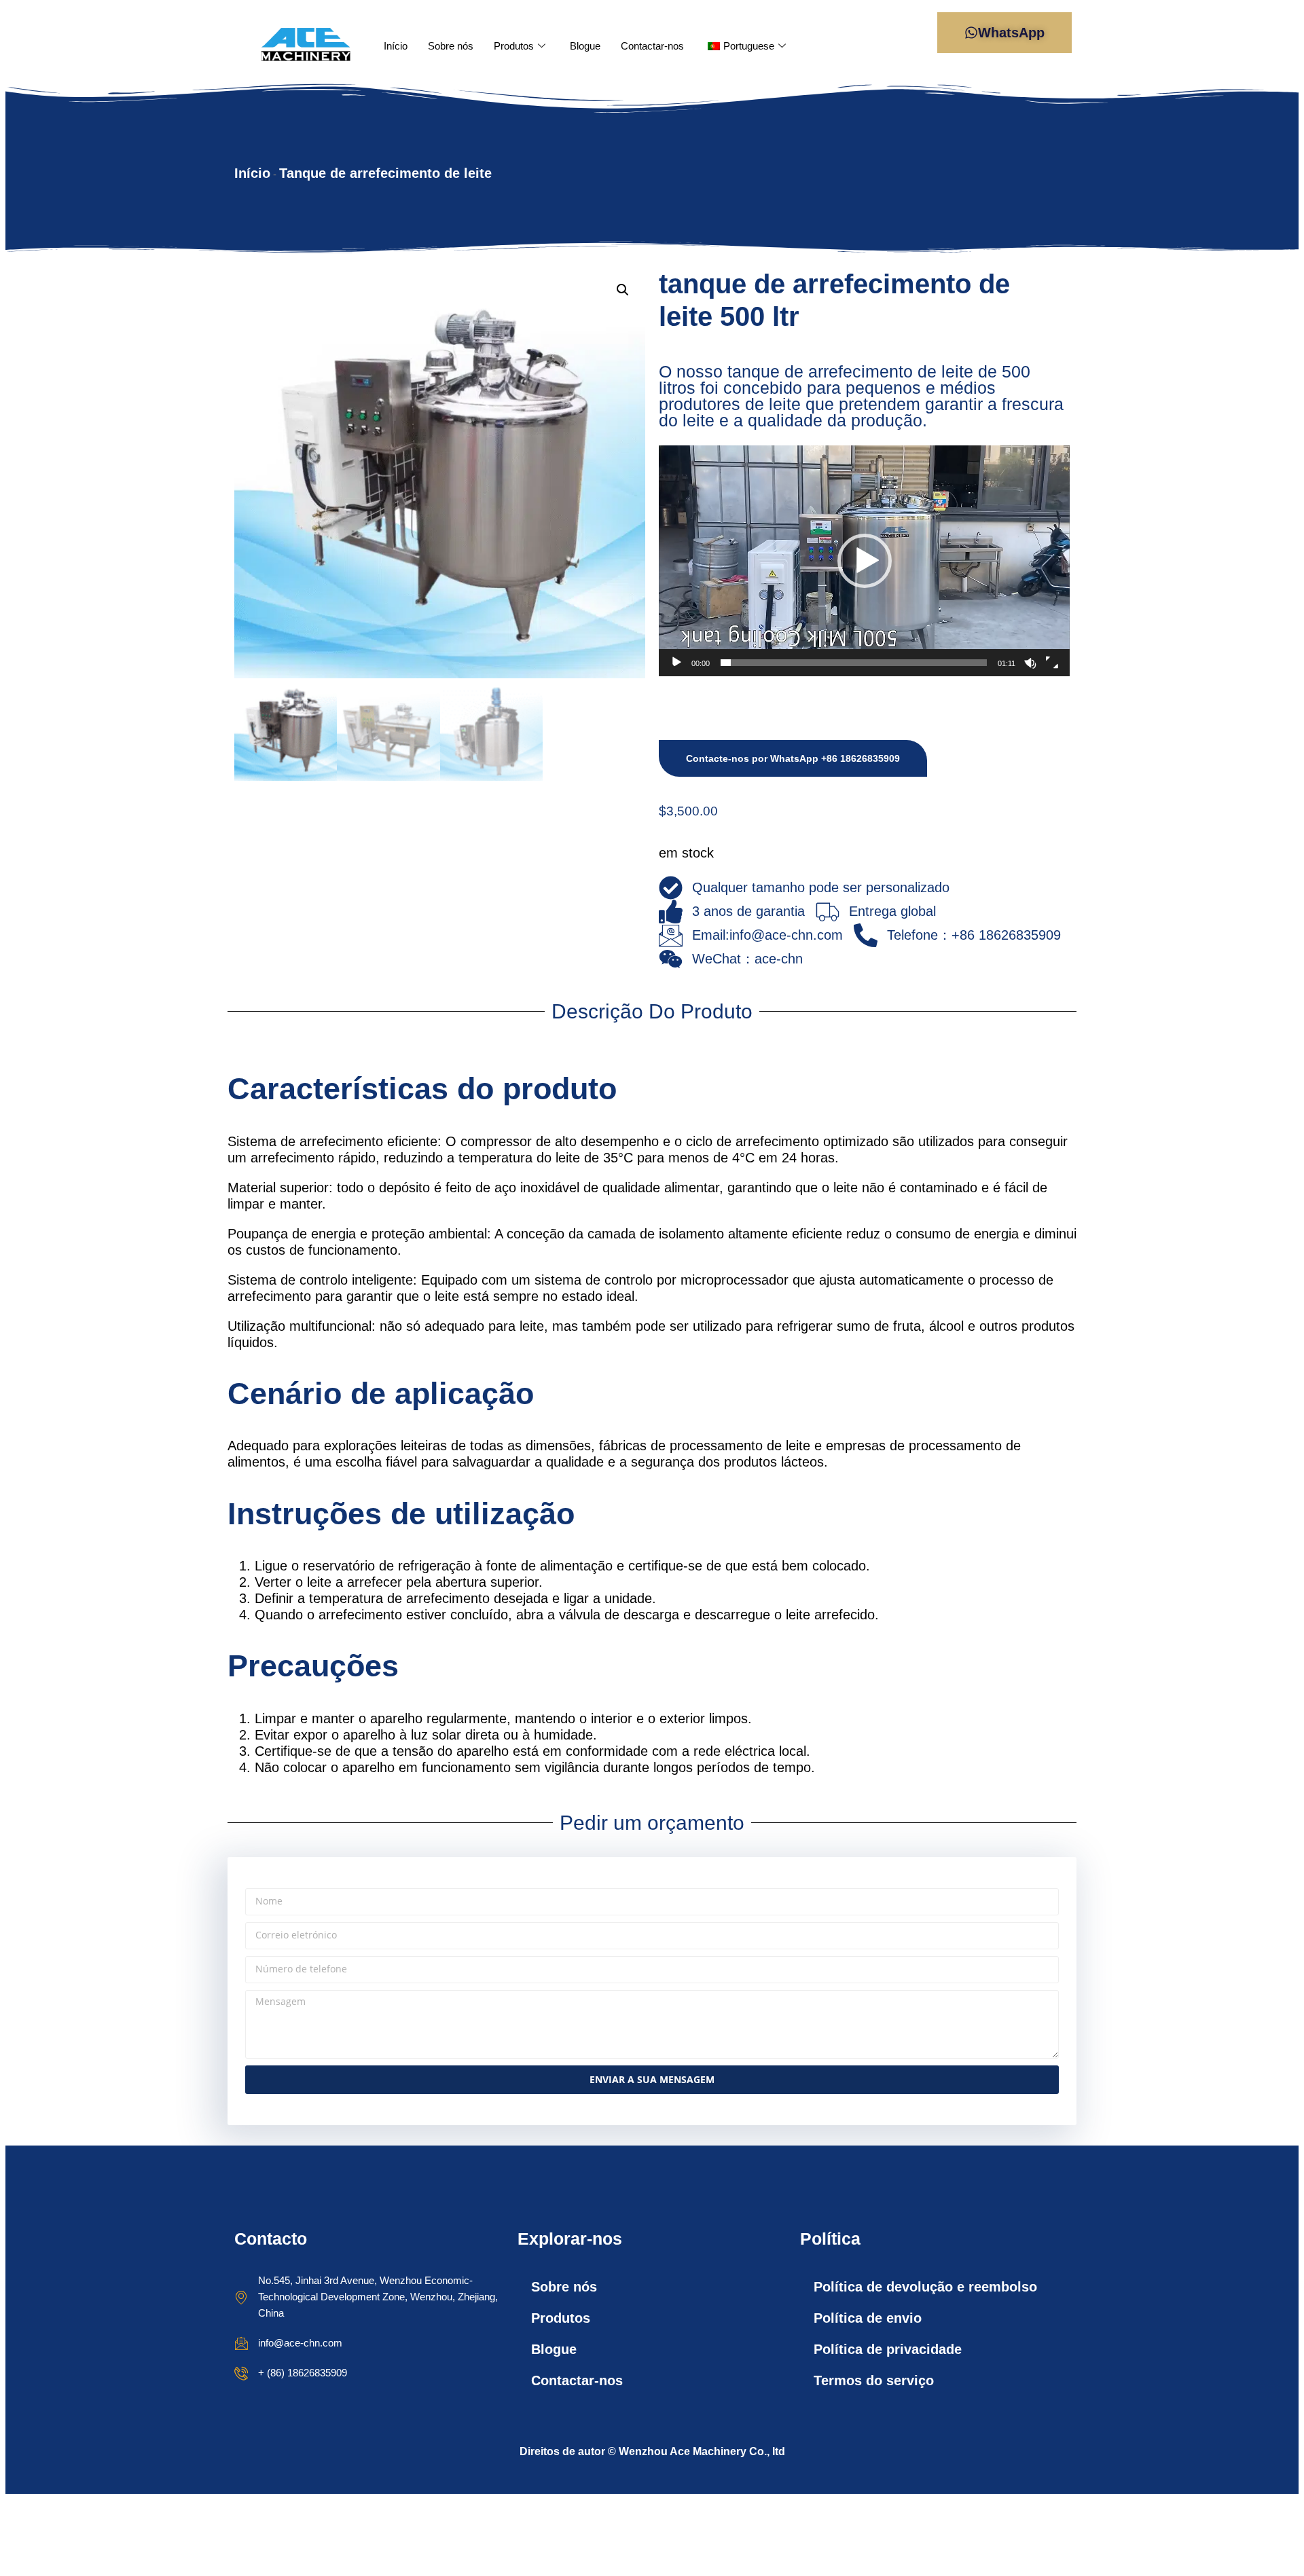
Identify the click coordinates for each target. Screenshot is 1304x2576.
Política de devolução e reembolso (925, 2287)
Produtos (514, 46)
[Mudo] (1030, 663)
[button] (623, 290)
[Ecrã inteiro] (1052, 663)
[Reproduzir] (676, 663)
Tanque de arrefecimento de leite (385, 173)
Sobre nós (451, 46)
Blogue (585, 46)
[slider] (854, 663)
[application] (864, 561)
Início (396, 46)
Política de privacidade (888, 2349)
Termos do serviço (874, 2380)
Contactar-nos (652, 46)
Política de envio (868, 2318)
